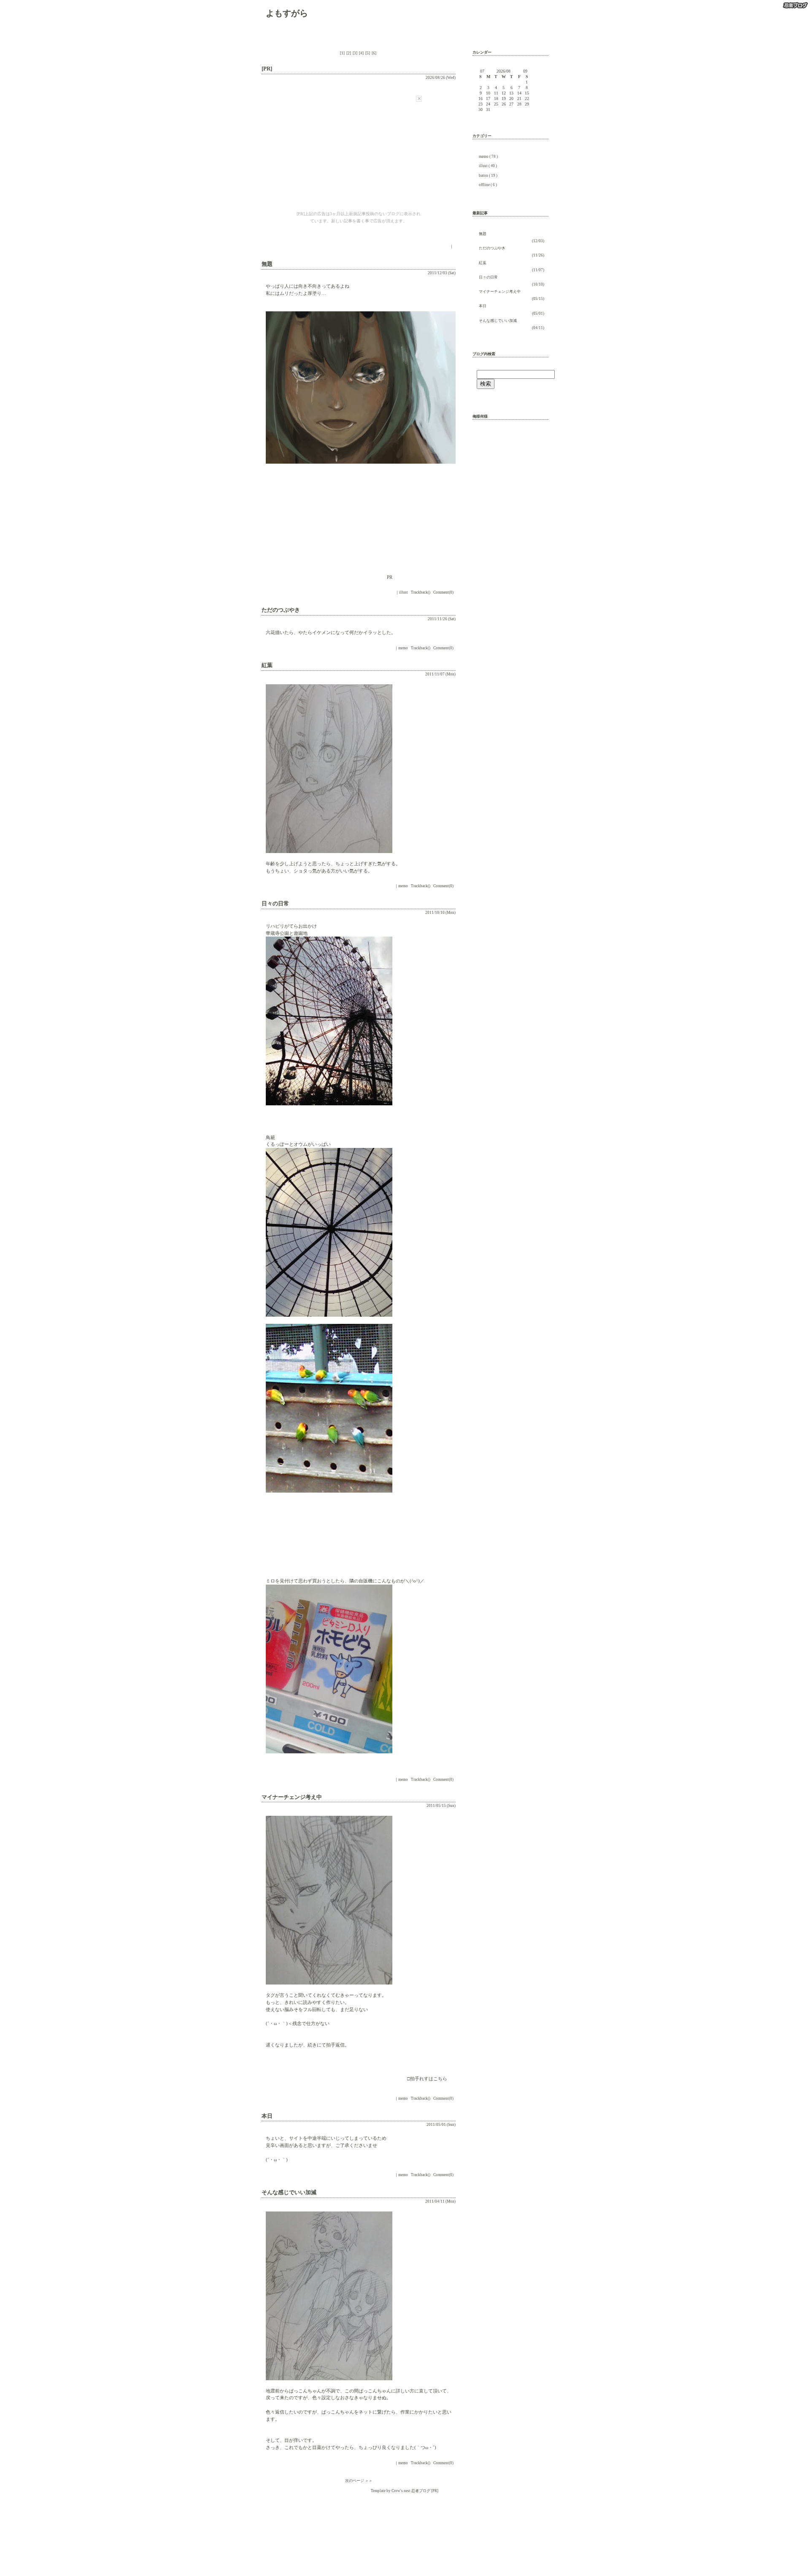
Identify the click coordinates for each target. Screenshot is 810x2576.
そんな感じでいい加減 (498, 321)
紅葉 (483, 263)
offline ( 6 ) (488, 185)
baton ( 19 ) (488, 176)
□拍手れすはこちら (427, 2079)
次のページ (355, 2481)
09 (525, 71)
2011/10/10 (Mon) (440, 913)
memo (403, 648)
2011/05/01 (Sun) (441, 2125)
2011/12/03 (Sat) (442, 273)
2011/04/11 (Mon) (440, 2201)
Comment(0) (443, 592)
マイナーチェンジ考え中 (500, 292)
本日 (483, 306)
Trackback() (421, 592)
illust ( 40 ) (488, 166)
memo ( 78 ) (488, 157)
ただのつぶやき (492, 248)
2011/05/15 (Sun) (441, 1806)
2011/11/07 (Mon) (440, 674)
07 (482, 71)
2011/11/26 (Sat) (442, 619)
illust (404, 592)
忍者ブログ (421, 2491)
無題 (483, 234)
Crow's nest (401, 2491)
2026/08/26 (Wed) (441, 78)
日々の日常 (488, 277)
